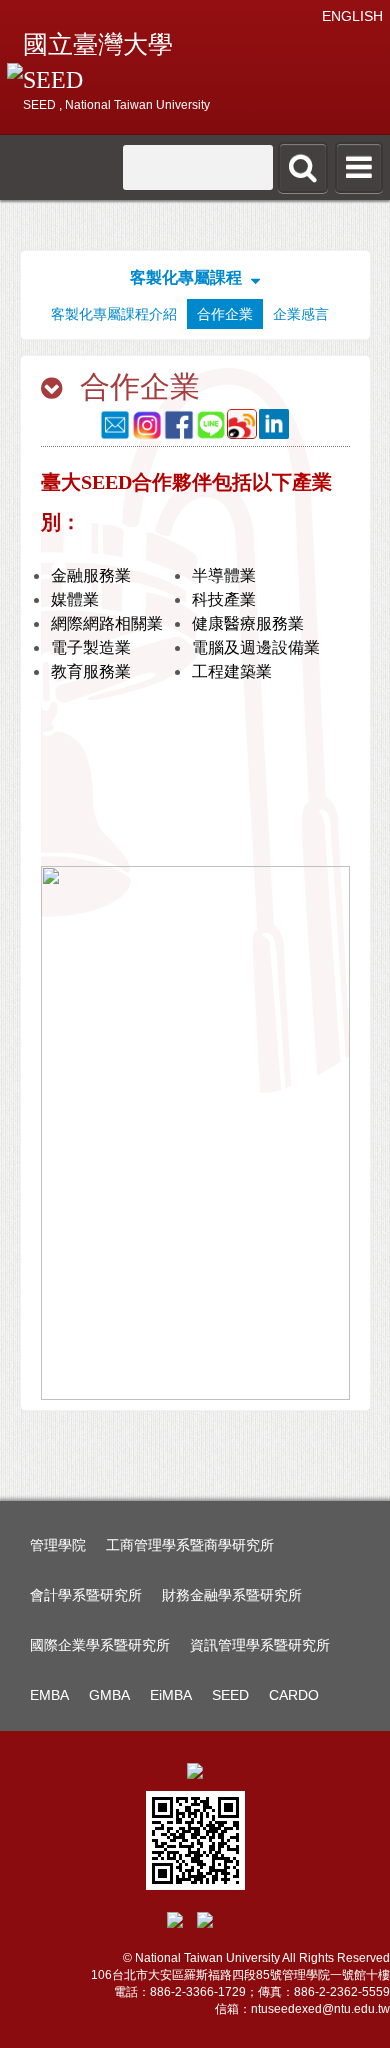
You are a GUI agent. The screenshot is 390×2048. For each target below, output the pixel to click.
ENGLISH (352, 16)
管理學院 (58, 1545)
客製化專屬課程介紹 (114, 314)
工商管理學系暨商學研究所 (190, 1545)
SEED (230, 1695)
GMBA (109, 1695)
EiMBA (171, 1695)
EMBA (49, 1695)
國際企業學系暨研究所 (100, 1645)
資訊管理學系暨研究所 (260, 1645)
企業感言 (301, 314)
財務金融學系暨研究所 (232, 1595)
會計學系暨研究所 (86, 1595)
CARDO (294, 1695)
